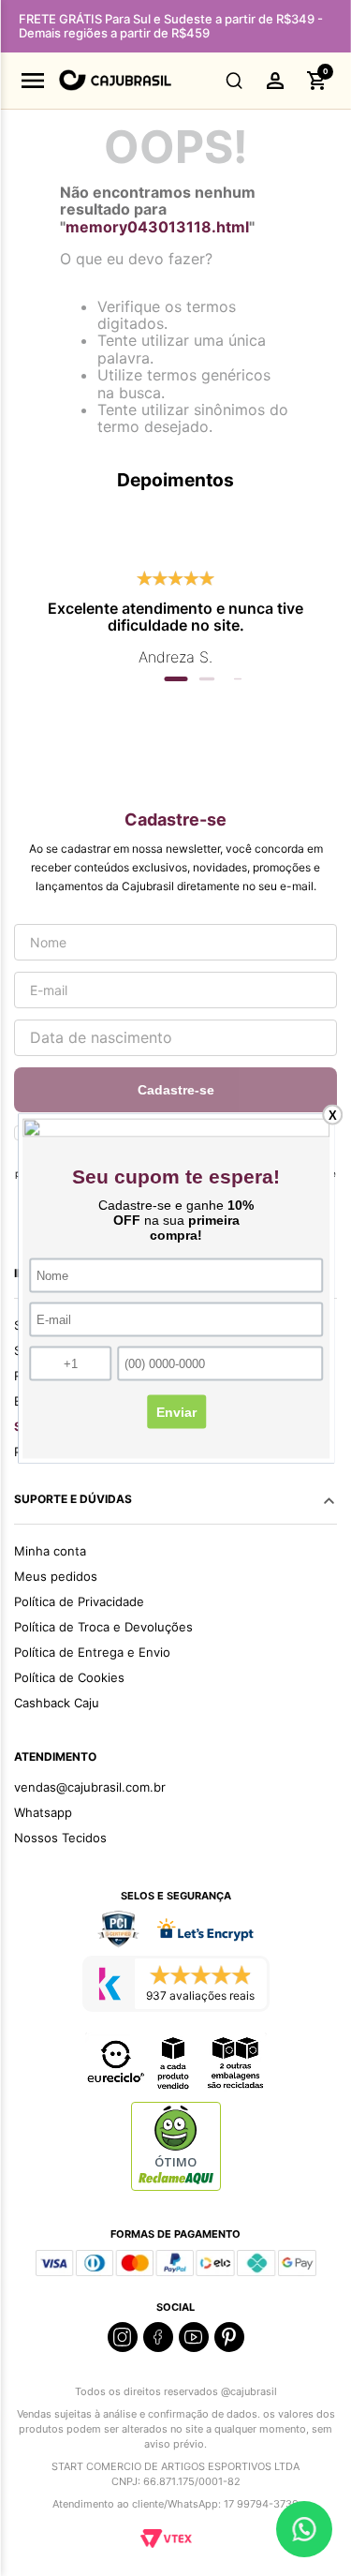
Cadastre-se (176, 1090)
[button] (234, 81)
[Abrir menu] (33, 81)
